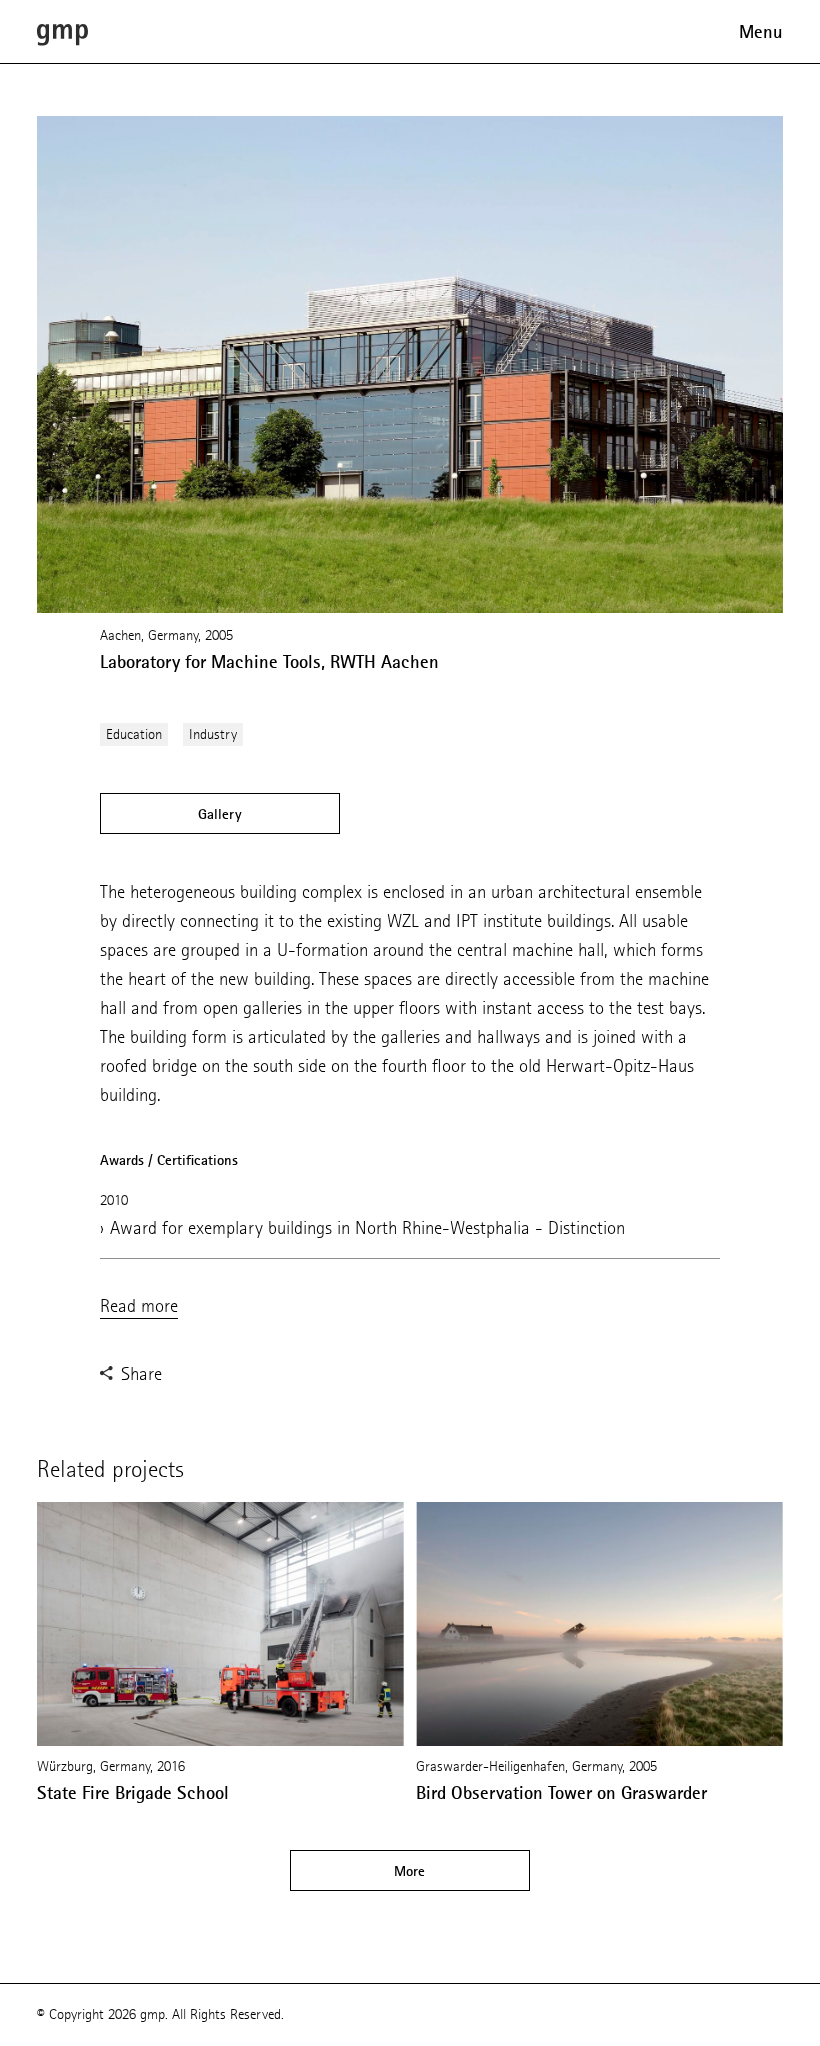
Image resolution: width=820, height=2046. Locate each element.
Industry (213, 734)
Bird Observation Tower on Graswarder (561, 1793)
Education (134, 734)
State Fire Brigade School (133, 1793)
